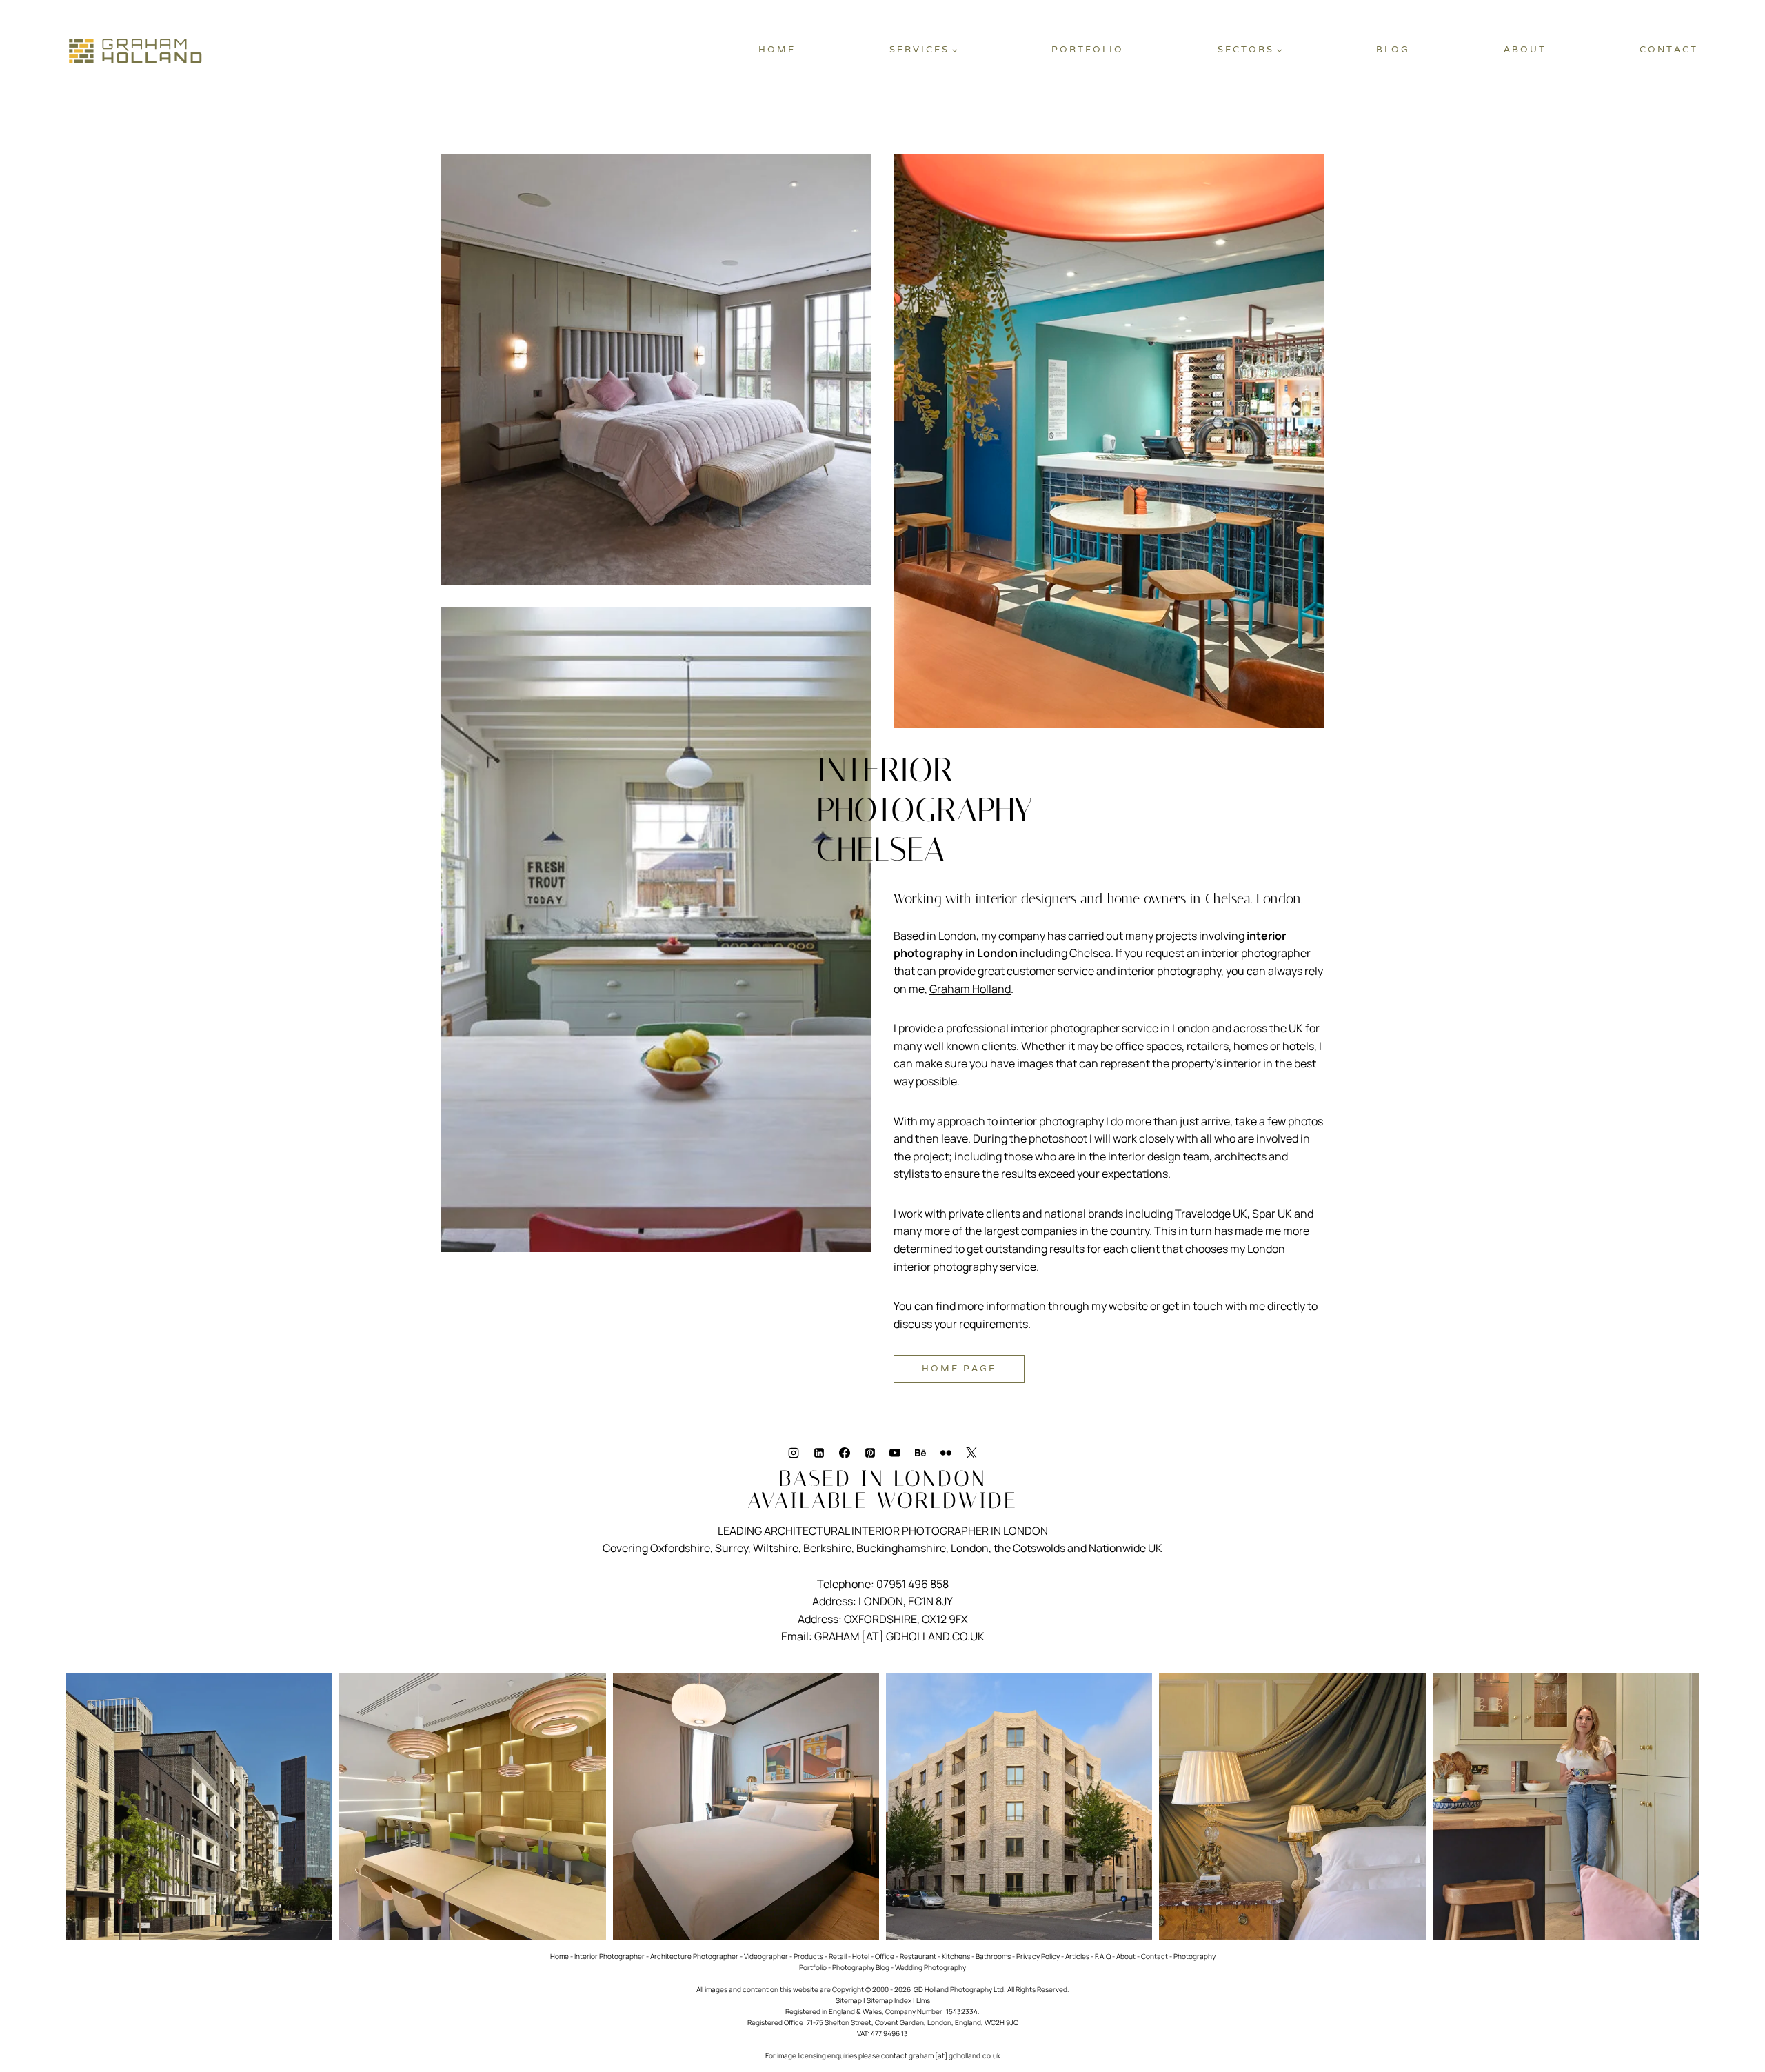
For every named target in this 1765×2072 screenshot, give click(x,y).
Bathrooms (993, 1956)
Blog (1393, 49)
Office (885, 1956)
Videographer (766, 1956)
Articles (1077, 1956)
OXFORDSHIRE (880, 1619)
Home (777, 49)
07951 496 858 (912, 1584)
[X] (971, 1453)
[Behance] (920, 1453)
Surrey (732, 1548)
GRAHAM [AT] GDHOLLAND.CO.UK (899, 1636)
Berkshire (827, 1548)
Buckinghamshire (901, 1548)
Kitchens (956, 1956)
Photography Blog (861, 1967)
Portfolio (1088, 49)
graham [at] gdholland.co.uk (955, 2055)
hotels (1298, 1046)
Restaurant (918, 1956)
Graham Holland (970, 989)
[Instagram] (794, 1453)
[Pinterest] (870, 1453)
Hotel (861, 1956)
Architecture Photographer (694, 1956)
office (1129, 1046)
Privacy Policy (1038, 1956)
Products (808, 1956)
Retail (838, 1956)
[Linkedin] (819, 1453)
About (1525, 49)
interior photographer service (1085, 1028)
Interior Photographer (609, 1956)
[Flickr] (946, 1453)
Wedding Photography (930, 1967)
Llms (923, 2000)
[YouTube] (895, 1453)
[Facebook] (845, 1453)
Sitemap (849, 2000)
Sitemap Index (889, 2000)
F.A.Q (1103, 1956)
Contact (1669, 49)
